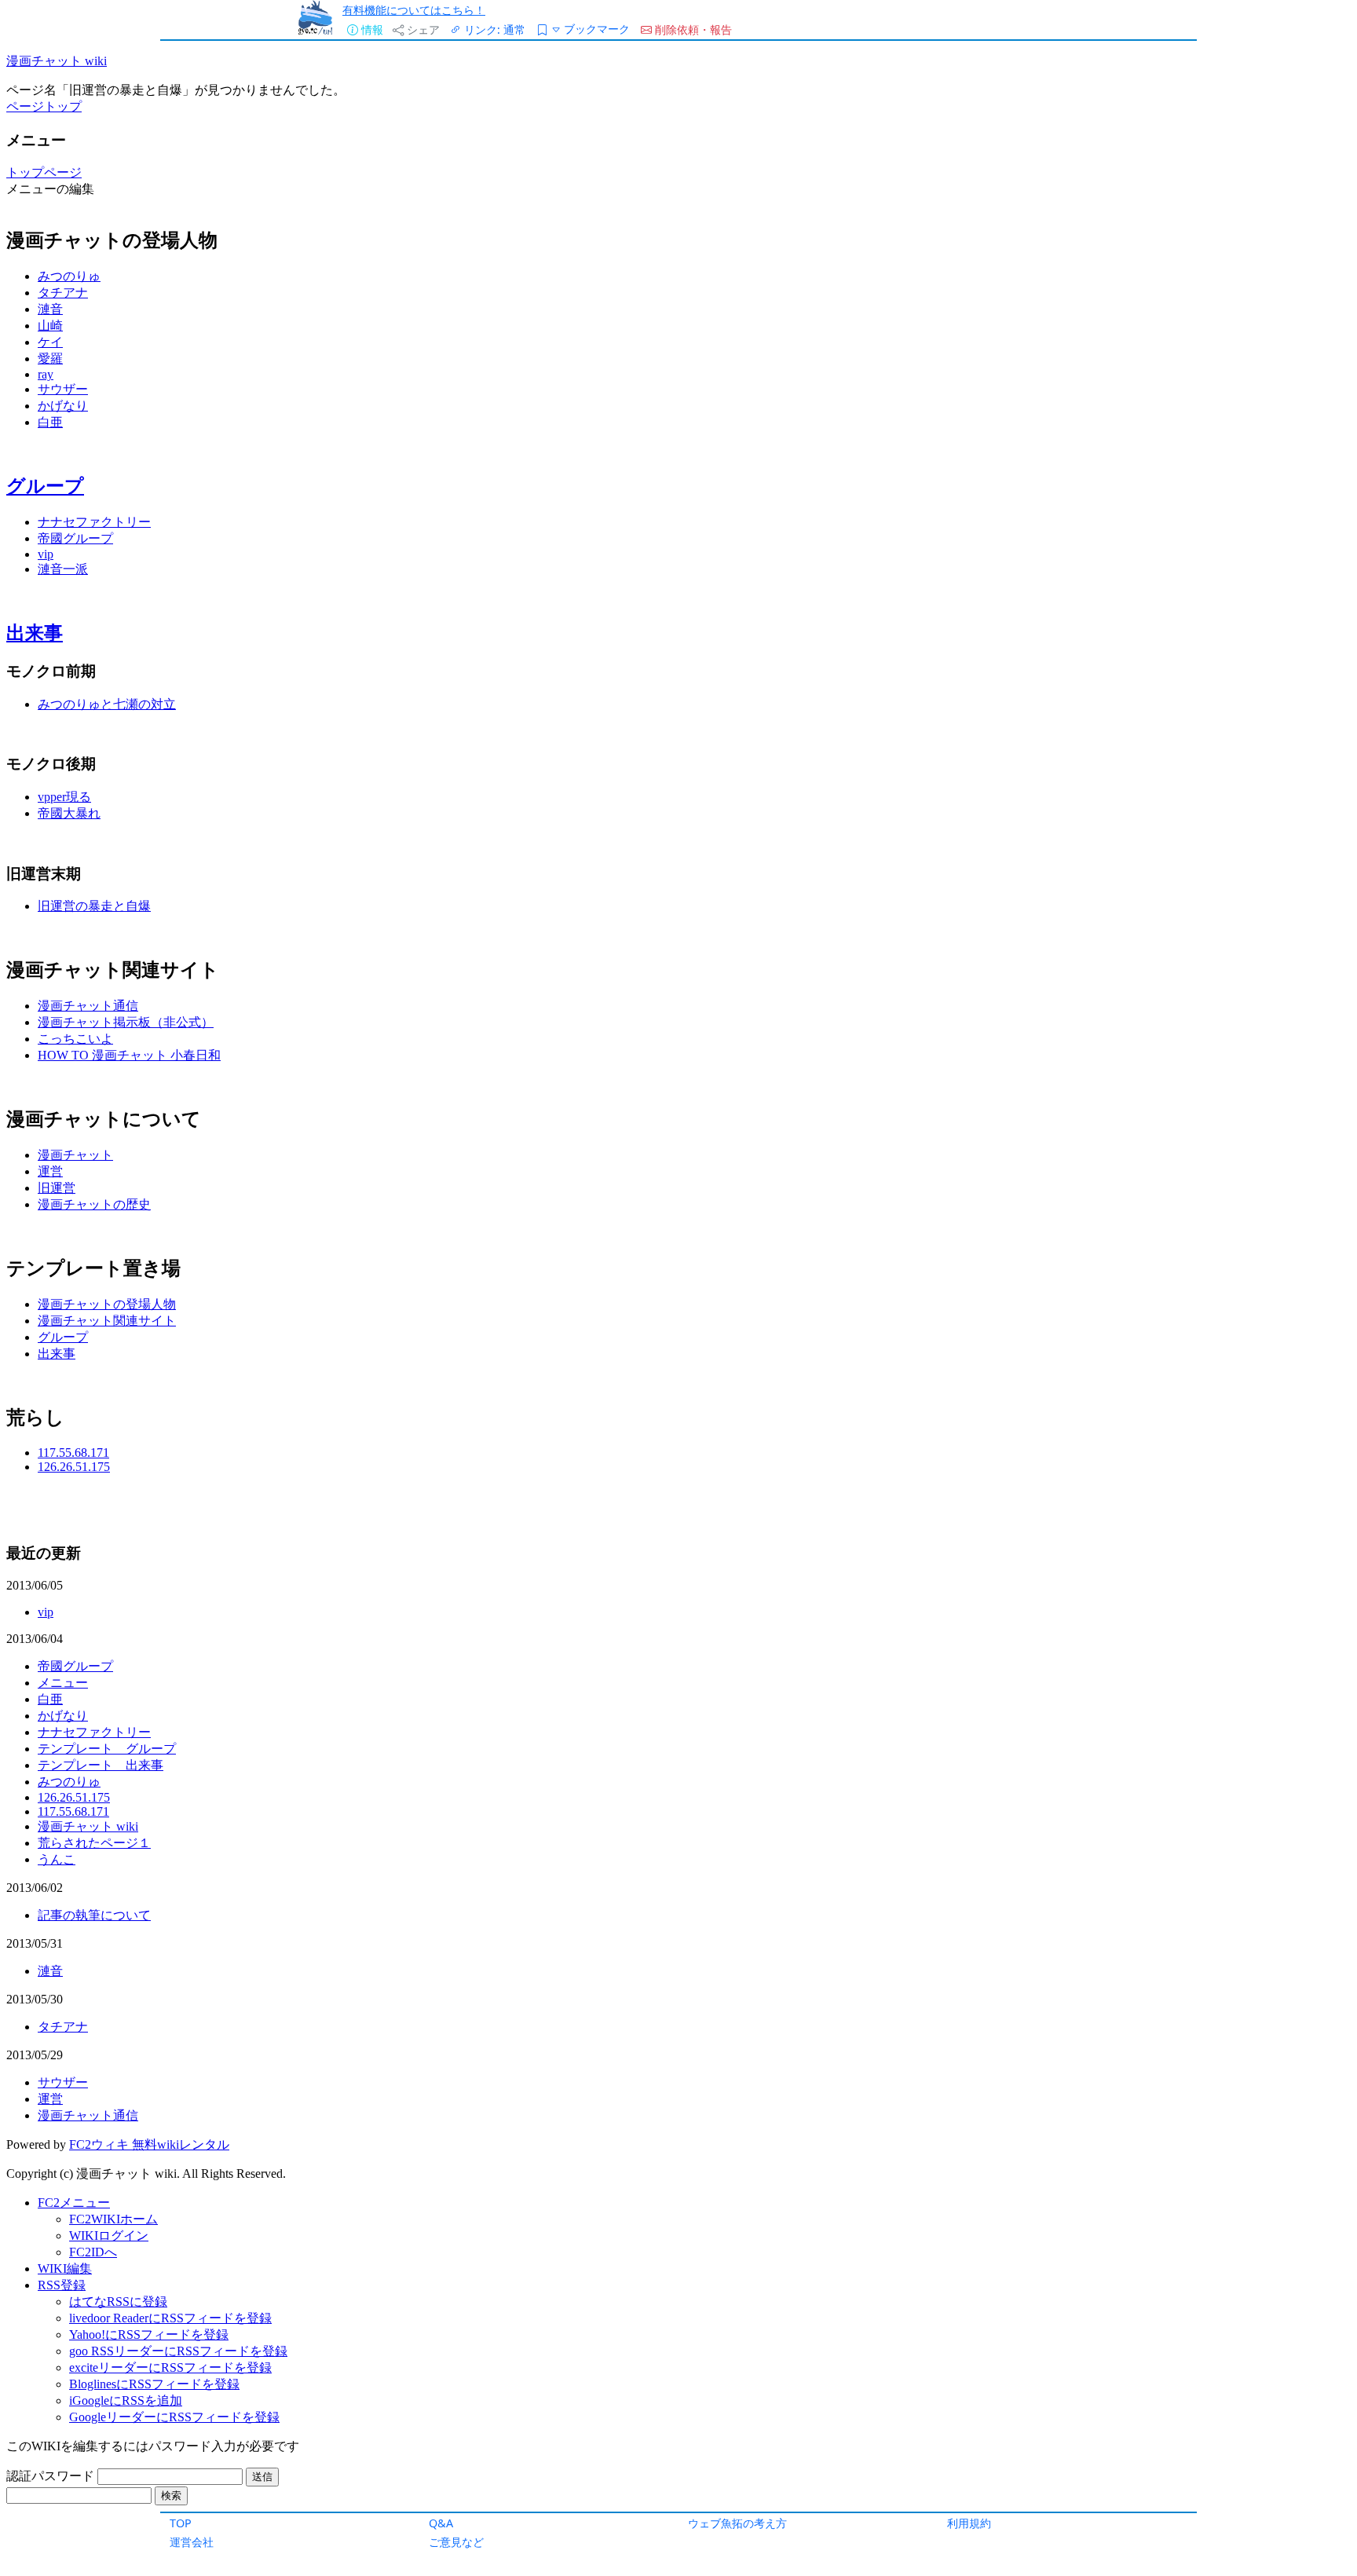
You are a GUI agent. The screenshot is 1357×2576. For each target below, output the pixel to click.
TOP (181, 2523)
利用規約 (969, 2523)
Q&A (441, 2523)
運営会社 (192, 2542)
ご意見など (456, 2542)
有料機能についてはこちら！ (414, 10)
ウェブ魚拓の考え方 (737, 2523)
